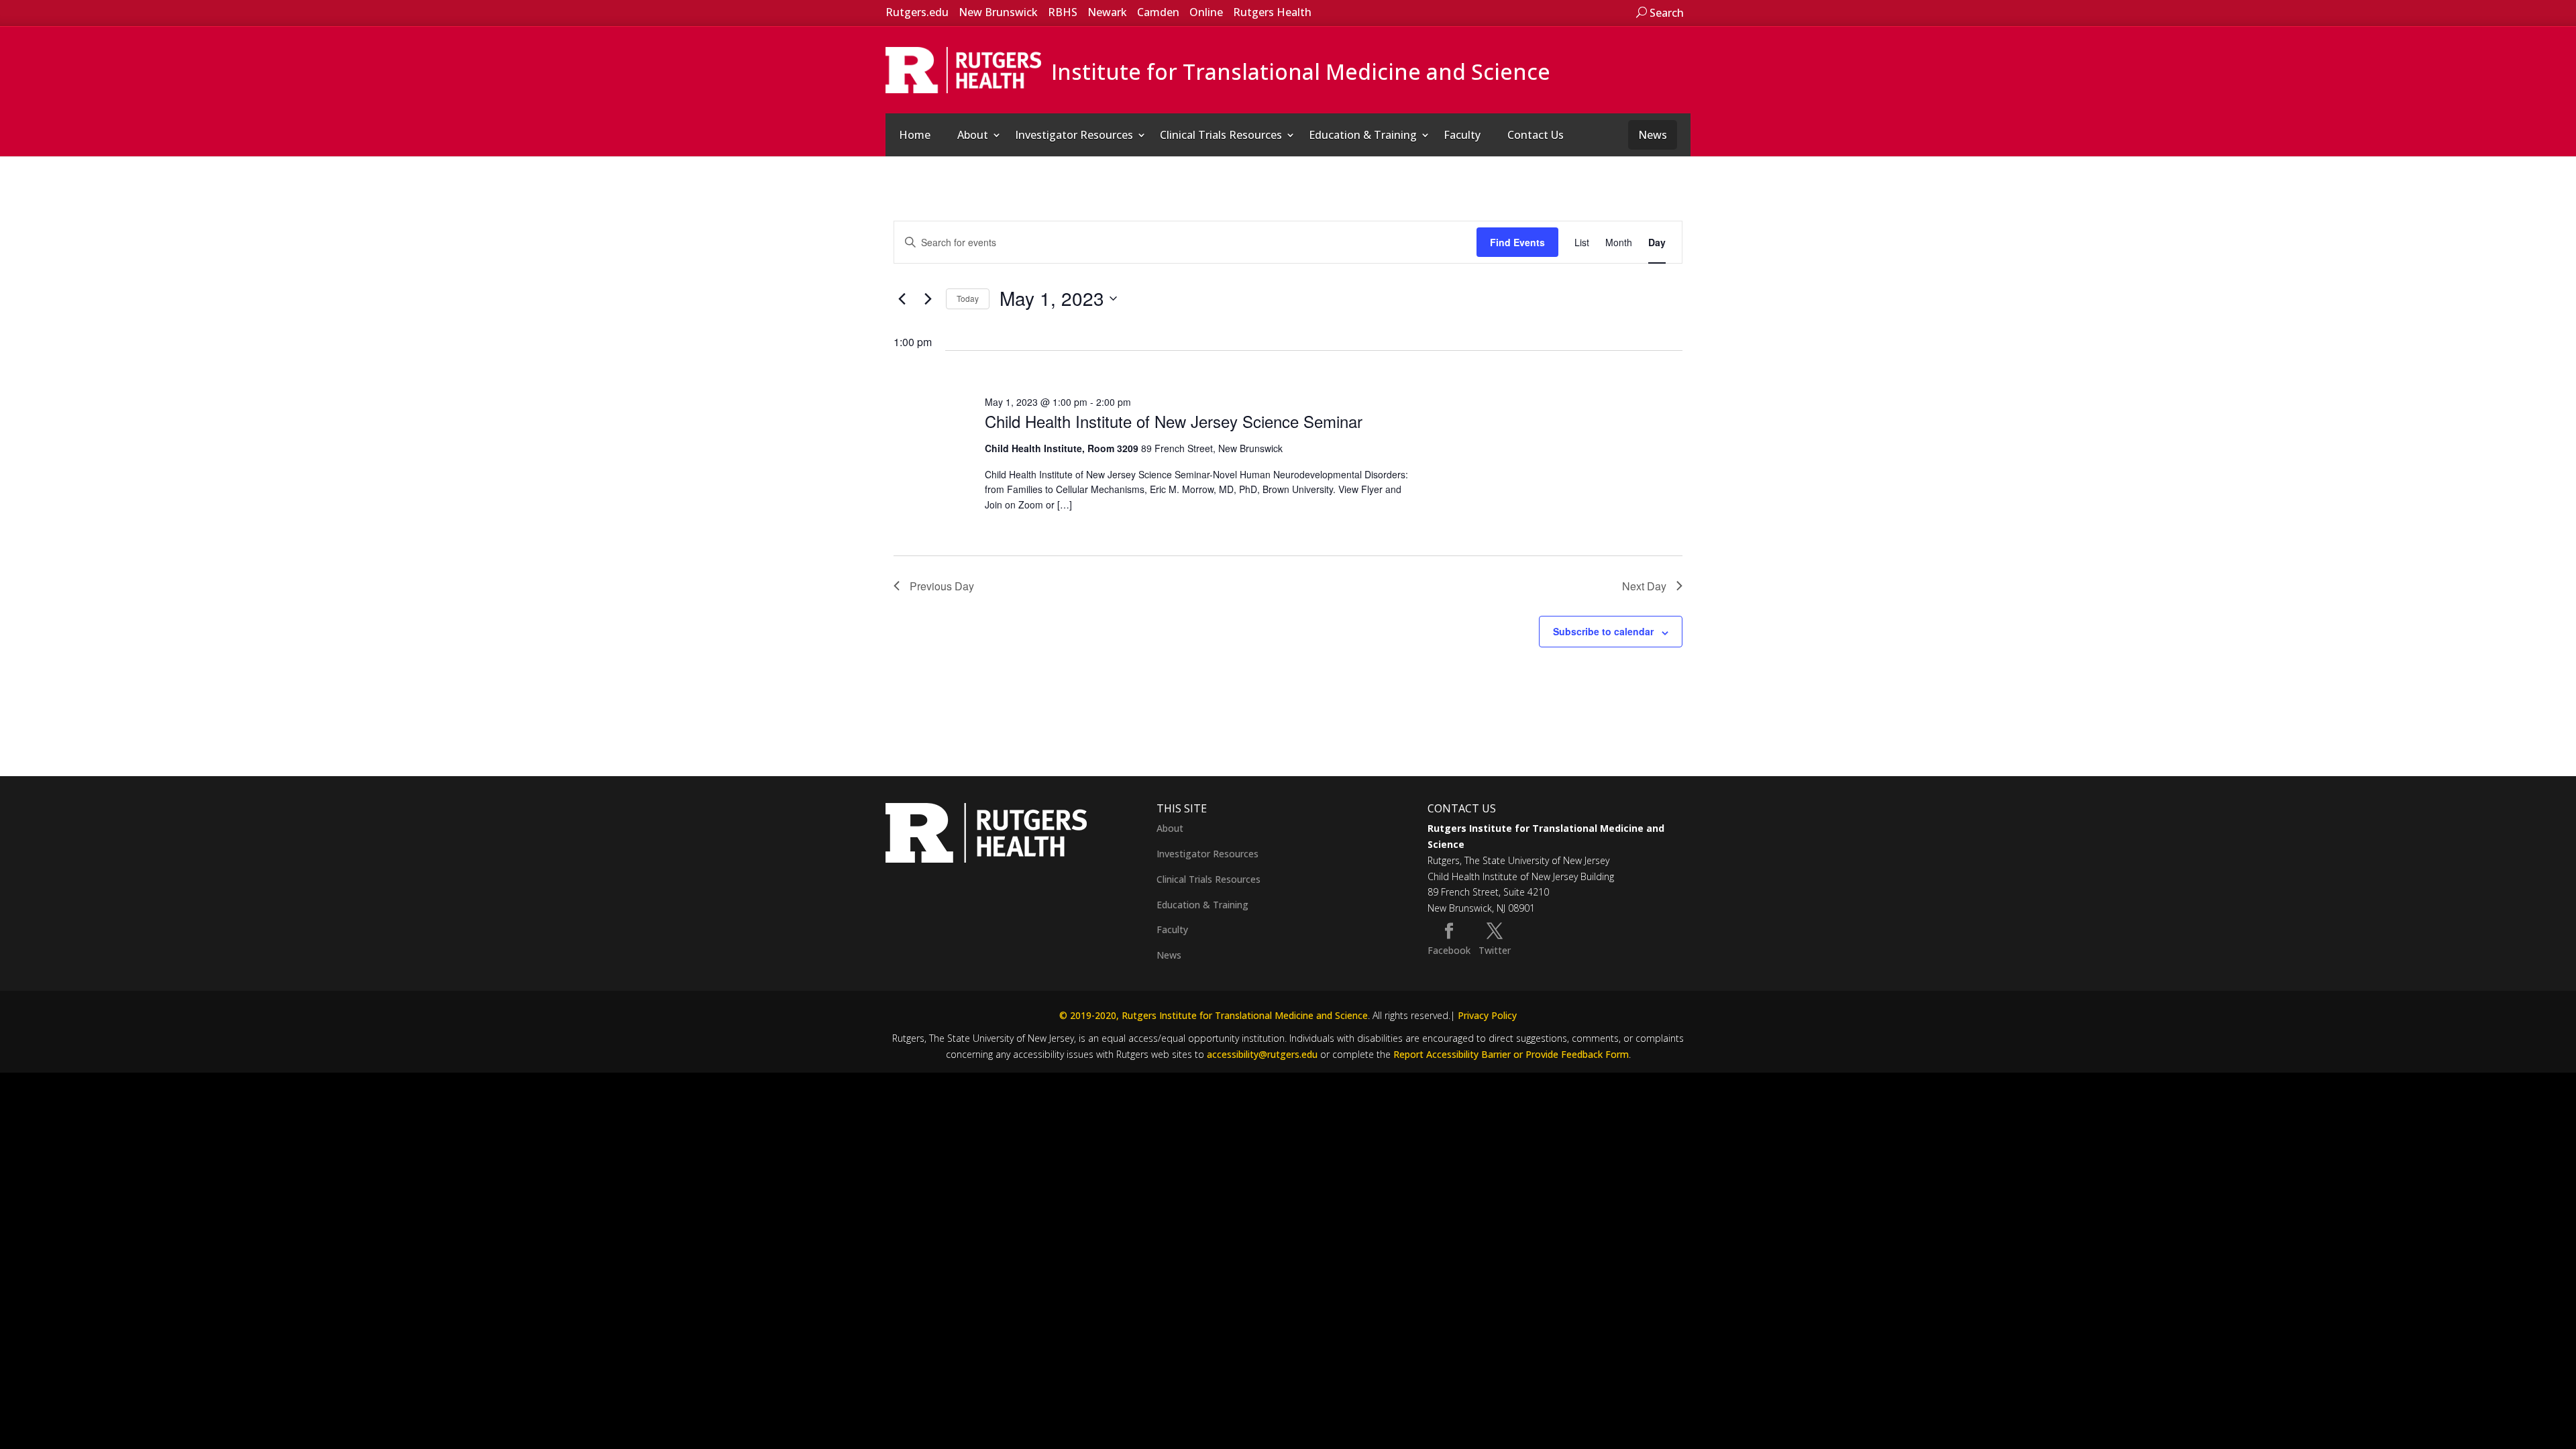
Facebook (1449, 950)
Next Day (1644, 586)
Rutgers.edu (917, 12)
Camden (1158, 12)
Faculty (1462, 135)
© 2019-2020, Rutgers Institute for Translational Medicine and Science (1214, 1015)
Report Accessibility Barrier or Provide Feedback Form (1511, 1054)
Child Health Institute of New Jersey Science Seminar (1174, 421)
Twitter (1495, 950)
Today (968, 298)
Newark (1107, 12)
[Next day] (928, 299)
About (973, 135)
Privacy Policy (1487, 1015)
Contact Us (1536, 135)
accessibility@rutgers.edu (1262, 1054)
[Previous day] (902, 299)
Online (1206, 12)
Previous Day (942, 586)
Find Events (1517, 242)
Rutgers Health (1272, 12)
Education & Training (1363, 135)
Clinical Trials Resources (1221, 135)
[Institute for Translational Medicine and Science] (963, 69)
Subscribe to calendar (1603, 631)
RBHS (1063, 12)
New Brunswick (998, 12)
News (1653, 135)
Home (915, 135)
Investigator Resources (1074, 135)
